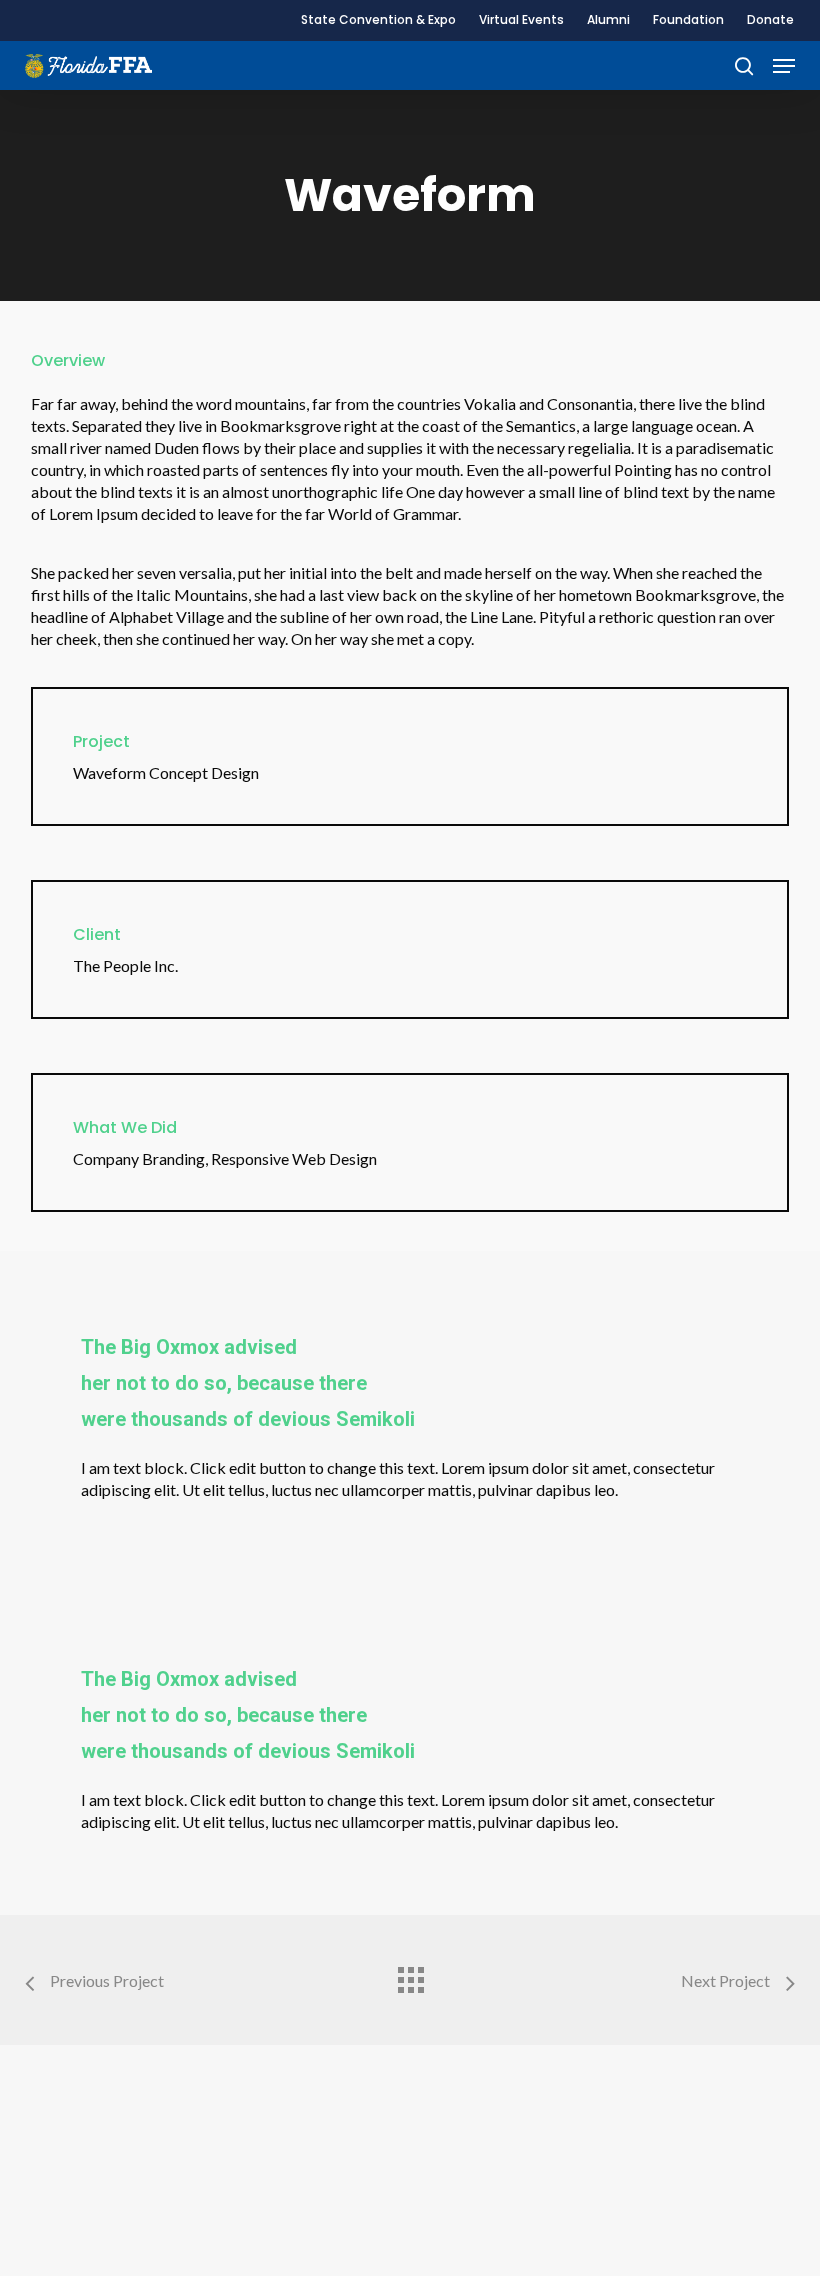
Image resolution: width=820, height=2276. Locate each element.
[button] (784, 66)
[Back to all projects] (410, 1975)
